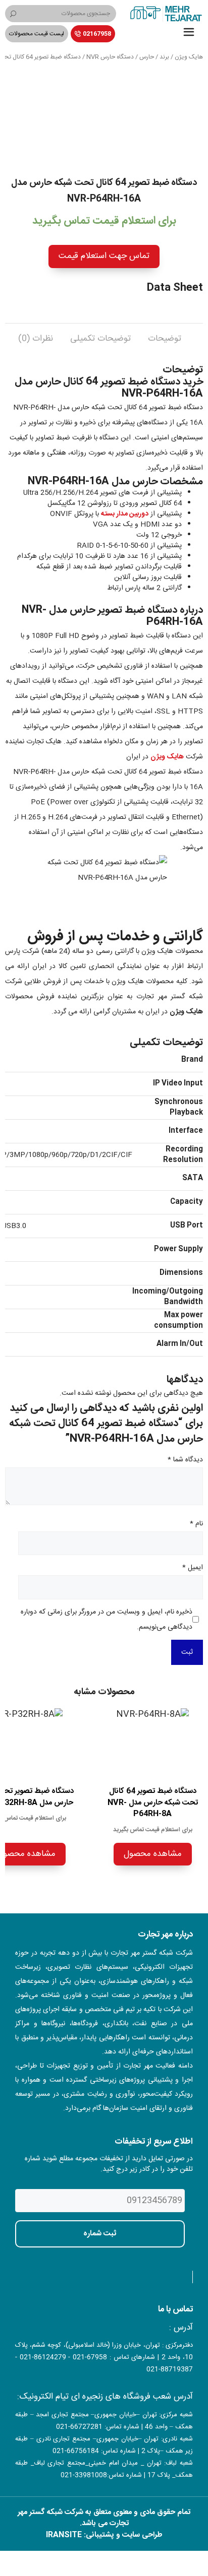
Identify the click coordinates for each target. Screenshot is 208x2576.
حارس (147, 57)
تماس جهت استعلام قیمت (104, 256)
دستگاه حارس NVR (110, 57)
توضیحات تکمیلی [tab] (100, 339)
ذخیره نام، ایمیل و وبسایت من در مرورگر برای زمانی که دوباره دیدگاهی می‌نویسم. (107, 1620)
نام (196, 1524)
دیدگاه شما (185, 1460)
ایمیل (193, 1568)
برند (164, 57)
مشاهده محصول (153, 1854)
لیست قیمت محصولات (37, 34)
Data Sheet (175, 288)
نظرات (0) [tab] (36, 339)
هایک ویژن (189, 57)
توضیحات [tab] (165, 339)
